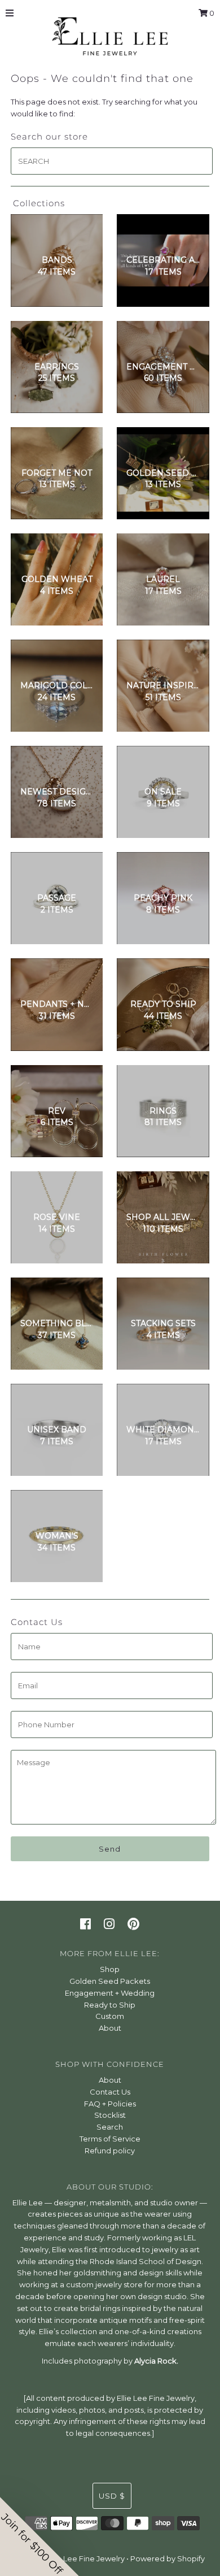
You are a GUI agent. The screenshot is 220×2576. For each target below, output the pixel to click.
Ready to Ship (110, 2005)
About (110, 2028)
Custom (110, 2016)
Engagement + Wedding (110, 1993)
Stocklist (110, 2115)
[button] (39, 2536)
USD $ (112, 2496)
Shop (110, 1969)
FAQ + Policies (110, 2104)
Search (110, 2127)
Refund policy (110, 2151)
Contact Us (110, 2092)
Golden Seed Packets (110, 1981)
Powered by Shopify (168, 2558)
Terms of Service (110, 2139)
